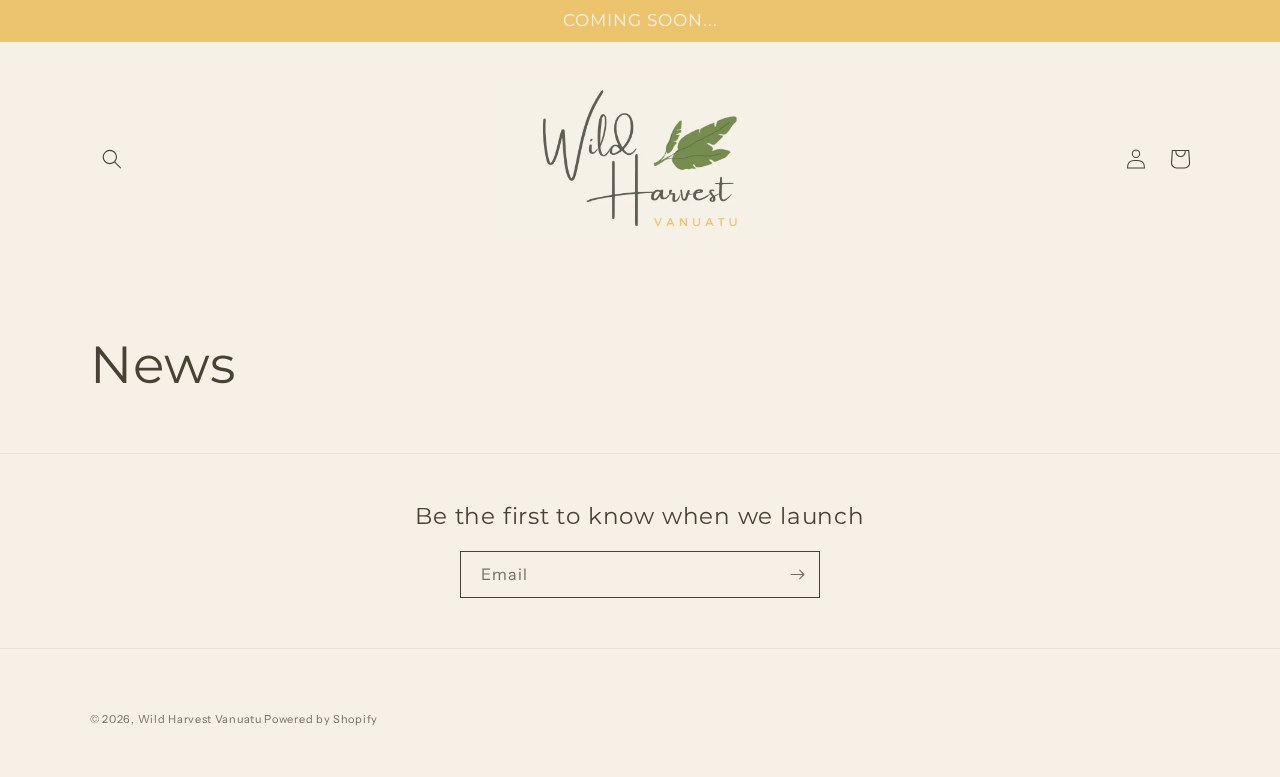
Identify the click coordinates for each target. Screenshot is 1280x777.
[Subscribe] (797, 574)
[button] (112, 159)
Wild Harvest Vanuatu (201, 719)
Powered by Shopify (321, 719)
